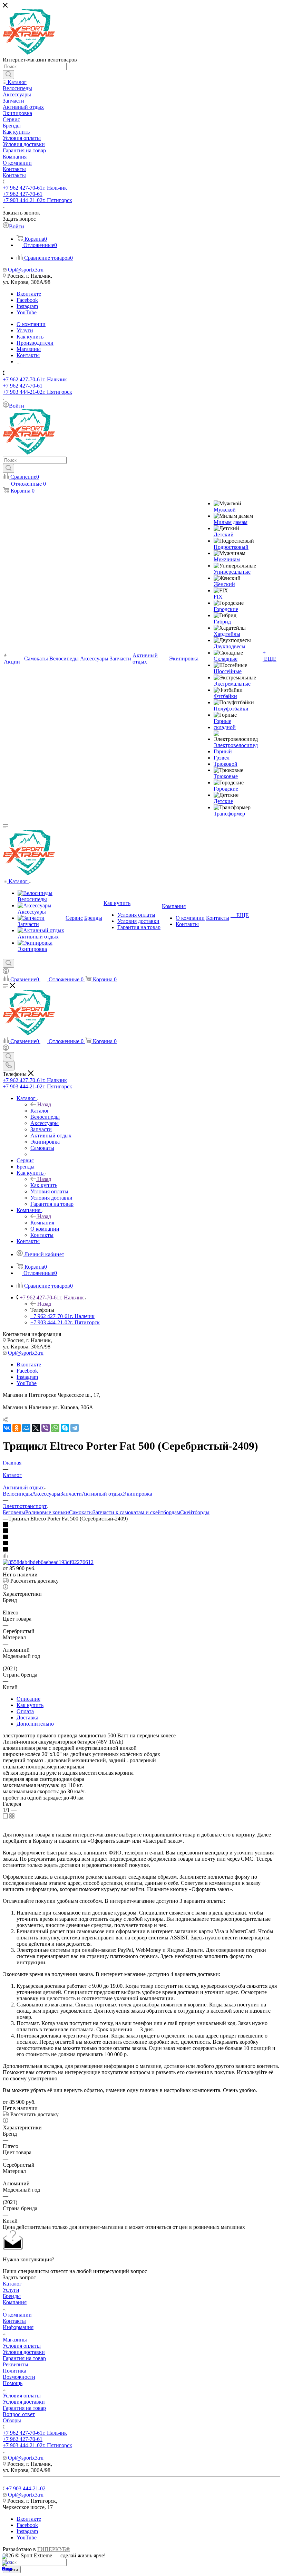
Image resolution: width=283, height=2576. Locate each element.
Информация (18, 2327)
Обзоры (12, 2420)
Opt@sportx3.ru (26, 270)
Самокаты (81, 1512)
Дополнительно (35, 1724)
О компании (17, 2315)
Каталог (40, 1111)
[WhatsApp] (55, 1428)
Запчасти (71, 1494)
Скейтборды (195, 1512)
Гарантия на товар (24, 2358)
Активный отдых (102, 1494)
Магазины (15, 2340)
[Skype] (65, 1428)
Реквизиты (16, 2364)
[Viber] (46, 1428)
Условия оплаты (22, 2346)
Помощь (13, 2383)
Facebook (27, 300)
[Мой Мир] (26, 1428)
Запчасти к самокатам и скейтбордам (136, 1512)
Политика (14, 2371)
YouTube (27, 312)
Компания (42, 1223)
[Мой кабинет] (6, 972)
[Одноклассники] (17, 1428)
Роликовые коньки (47, 1512)
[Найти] (8, 75)
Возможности (19, 2377)
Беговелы (14, 1512)
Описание (28, 1699)
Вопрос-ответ (19, 2414)
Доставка (27, 1718)
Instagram (27, 306)
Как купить (44, 1185)
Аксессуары (46, 1494)
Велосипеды (17, 1494)
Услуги (11, 2290)
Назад (44, 1104)
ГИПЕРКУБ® (54, 2549)
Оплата (25, 1711)
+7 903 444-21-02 (37, 200)
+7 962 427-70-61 (35, 188)
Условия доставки (24, 2352)
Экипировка (138, 1494)
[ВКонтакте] (7, 1428)
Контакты (14, 2321)
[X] (36, 1428)
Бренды (12, 2296)
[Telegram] (75, 1428)
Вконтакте (29, 294)
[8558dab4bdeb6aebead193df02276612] (48, 1562)
